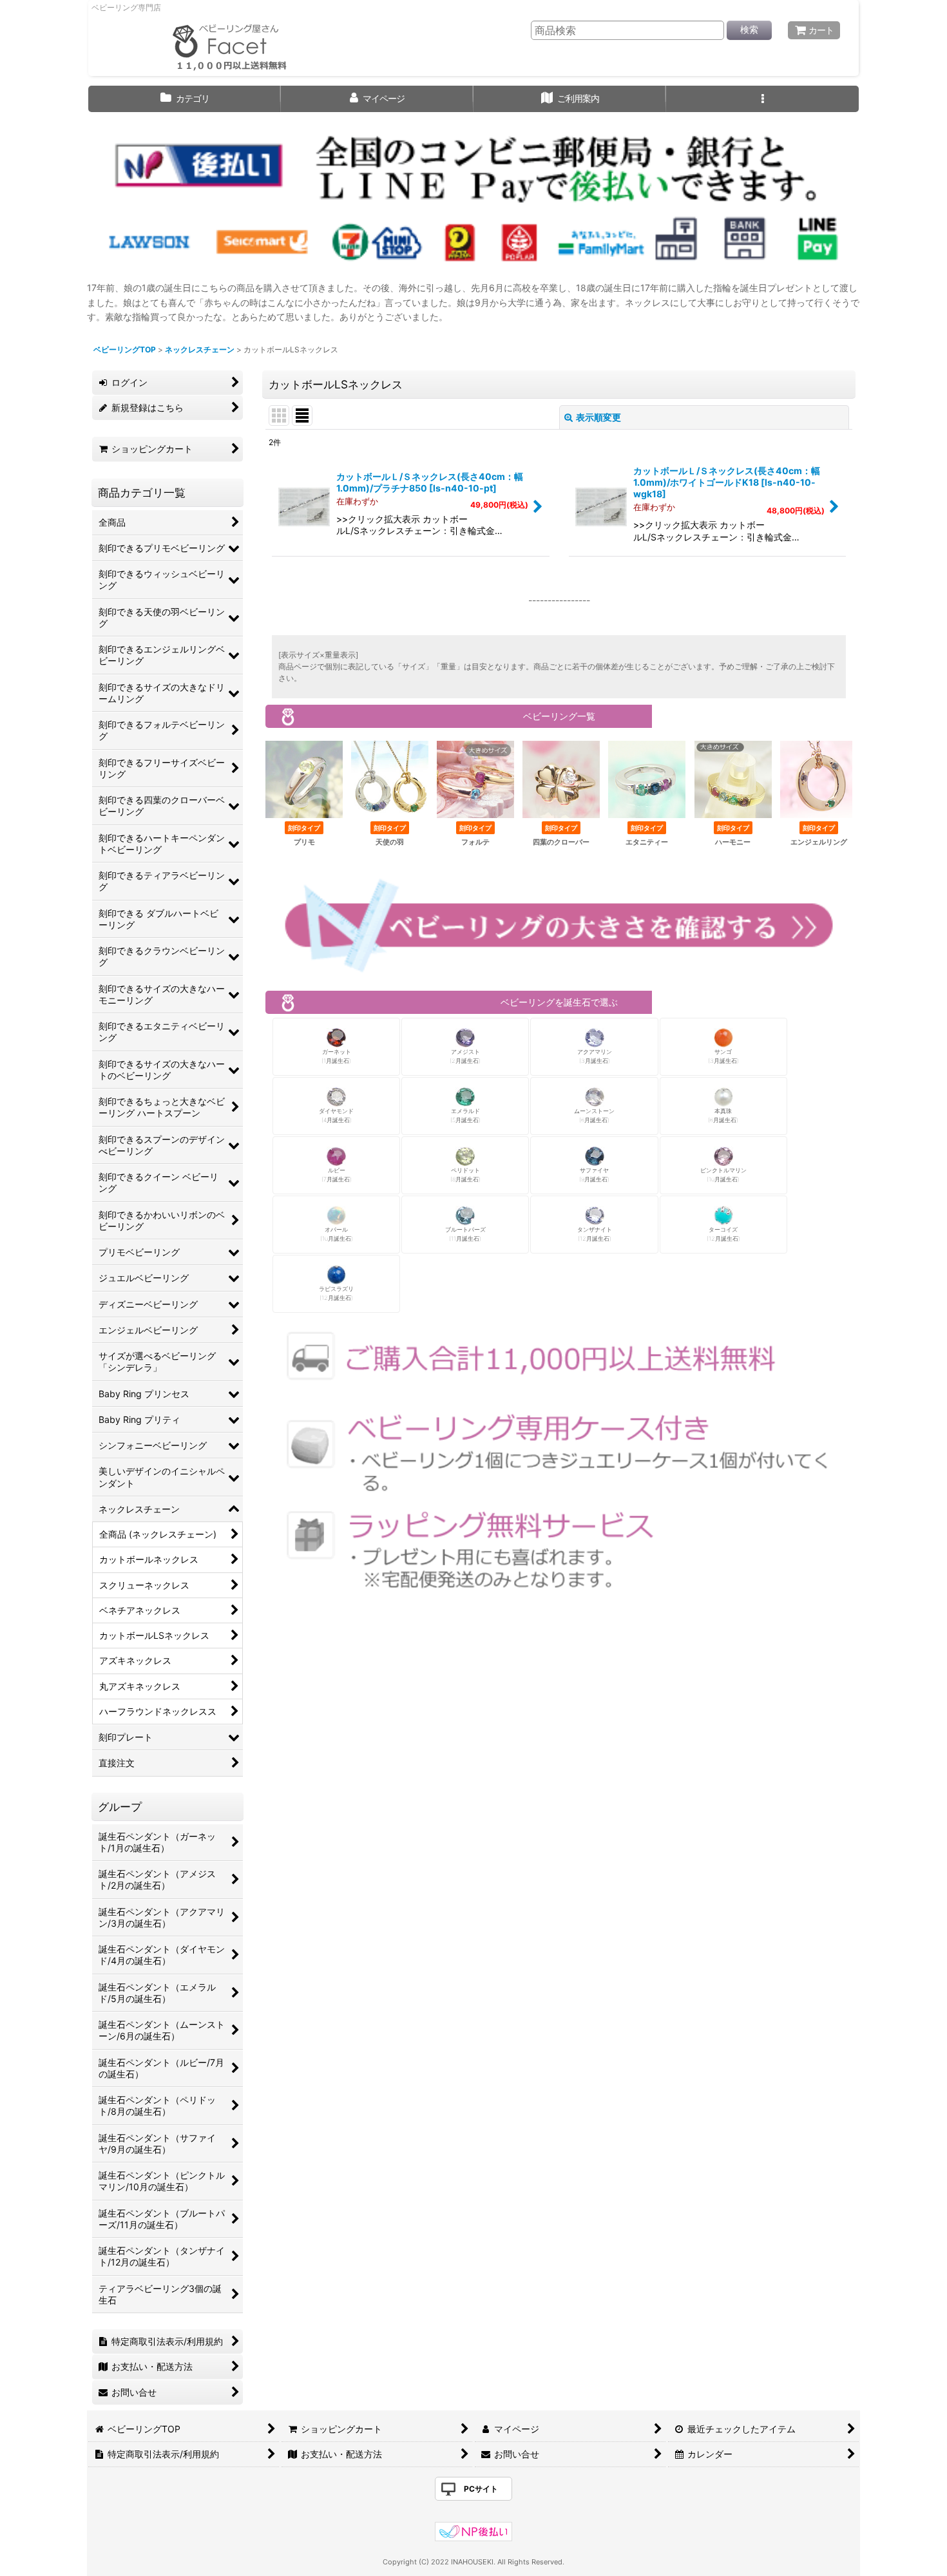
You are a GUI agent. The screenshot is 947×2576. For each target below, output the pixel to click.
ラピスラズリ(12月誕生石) (336, 1293)
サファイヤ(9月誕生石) (594, 1175)
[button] (762, 99)
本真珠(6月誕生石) (723, 1115)
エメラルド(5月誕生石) (465, 1115)
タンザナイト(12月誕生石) (595, 1234)
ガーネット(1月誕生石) (336, 1056)
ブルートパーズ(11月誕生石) (465, 1234)
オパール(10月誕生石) (337, 1234)
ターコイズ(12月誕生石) (723, 1234)
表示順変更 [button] (598, 417)
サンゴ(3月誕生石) (723, 1056)
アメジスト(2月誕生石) (465, 1056)
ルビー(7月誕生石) (337, 1175)
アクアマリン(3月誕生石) (595, 1056)
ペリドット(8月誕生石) (465, 1175)
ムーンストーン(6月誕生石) (594, 1115)
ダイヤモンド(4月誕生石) (336, 1115)
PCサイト (481, 2489)
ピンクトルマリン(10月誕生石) (723, 1175)
